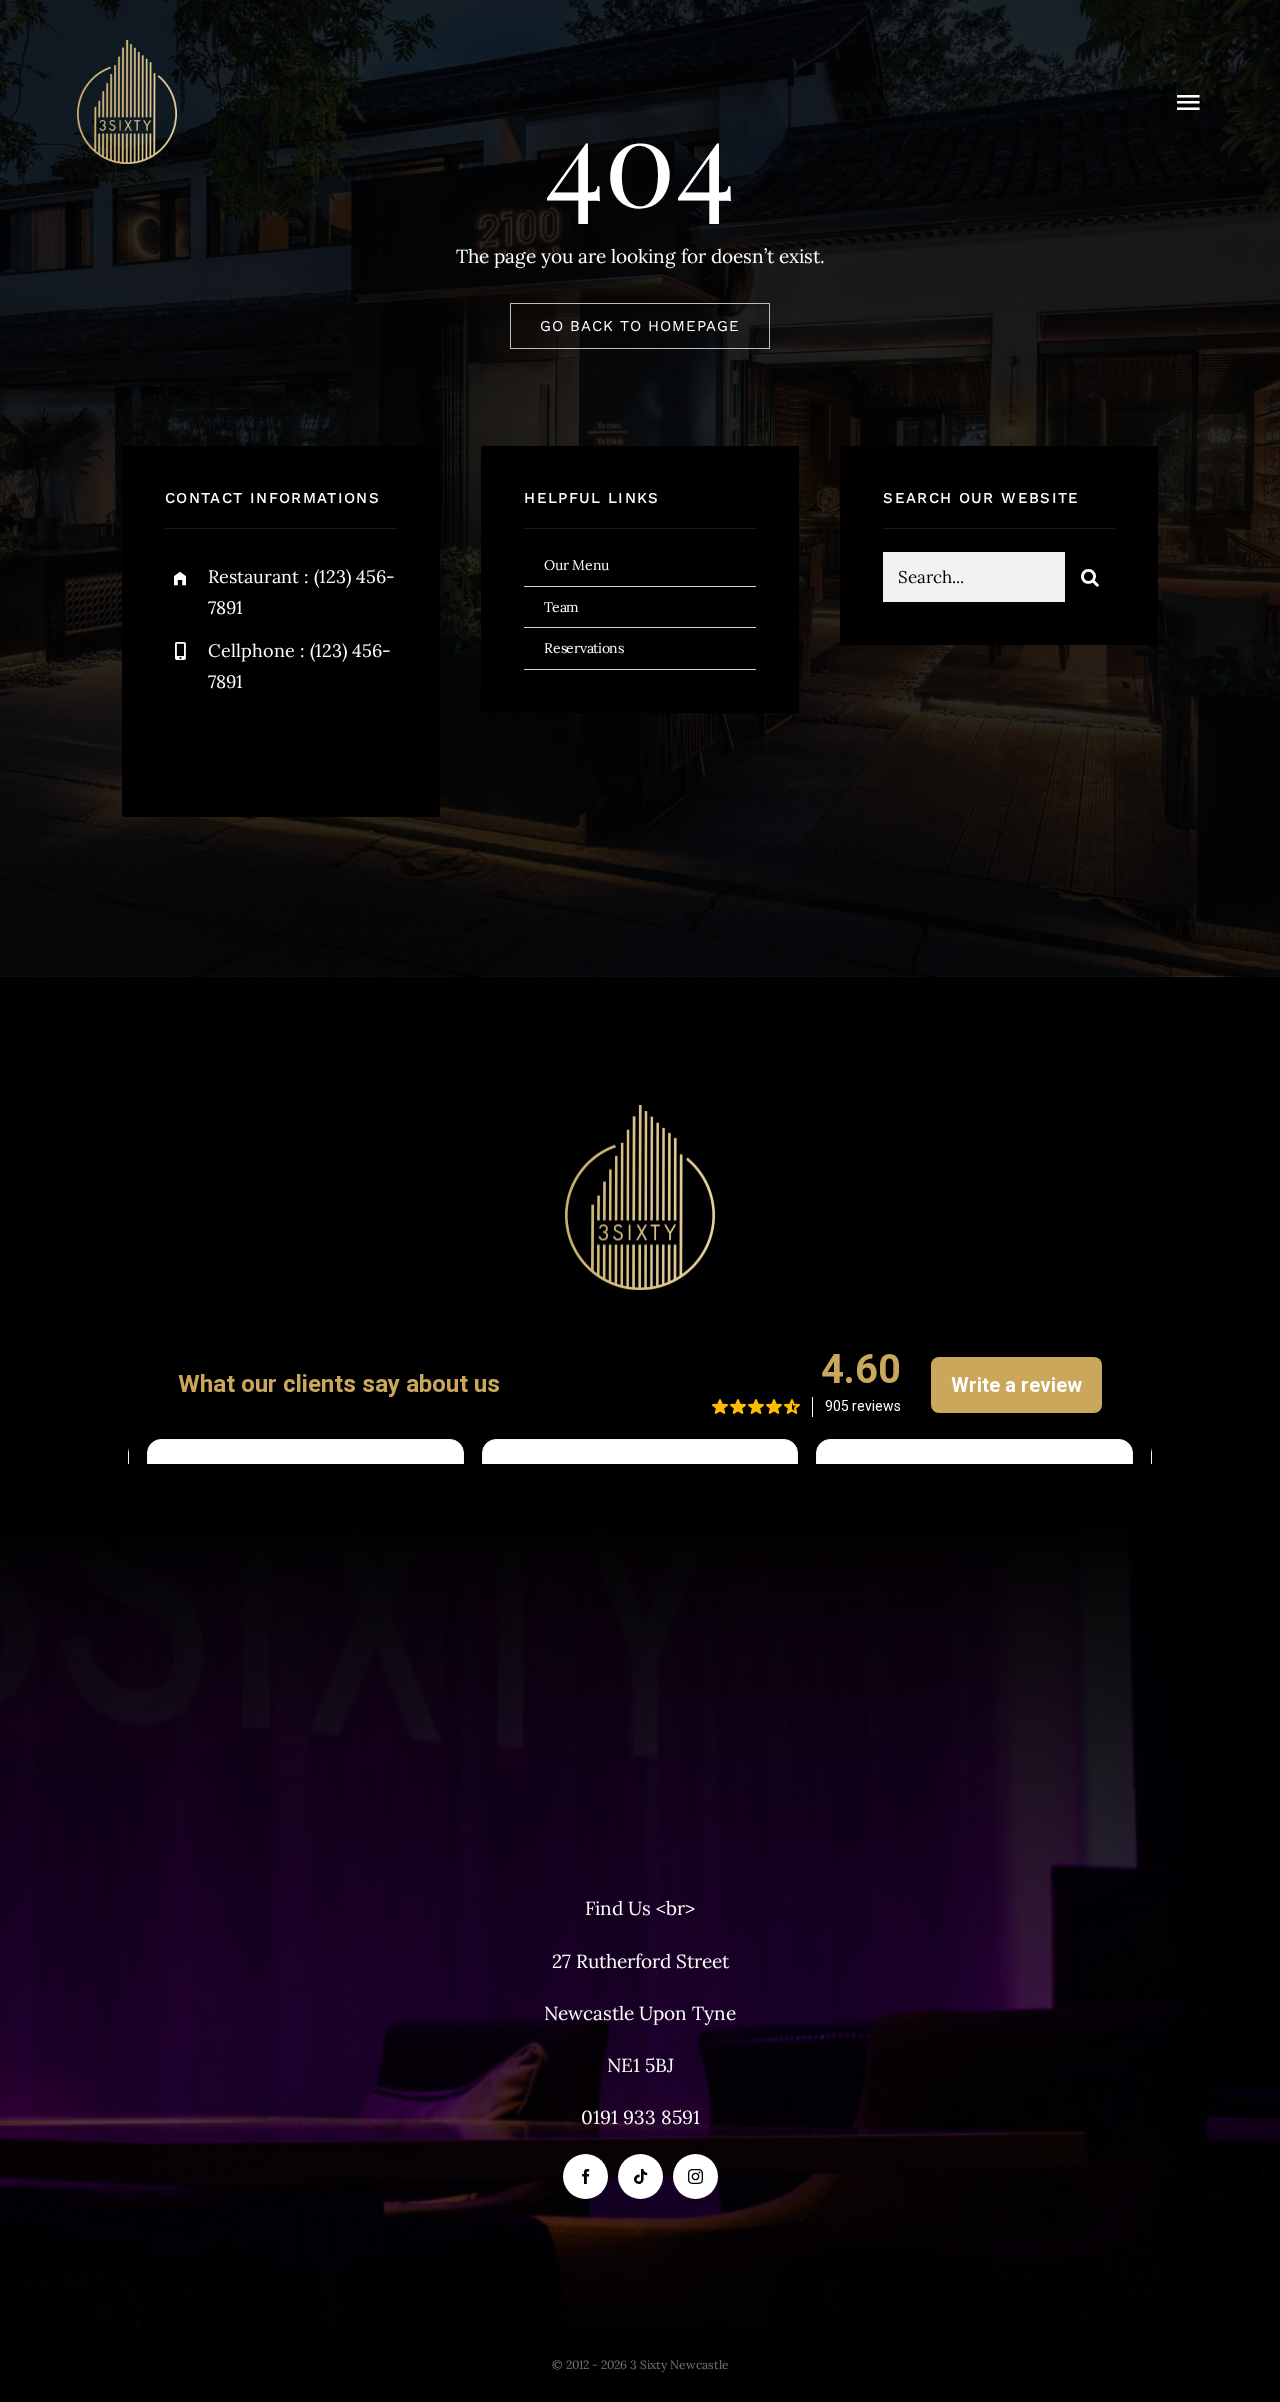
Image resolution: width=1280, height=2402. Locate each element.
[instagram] (297, 744)
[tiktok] (640, 2176)
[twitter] (242, 744)
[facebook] (187, 744)
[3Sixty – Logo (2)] (127, 49)
